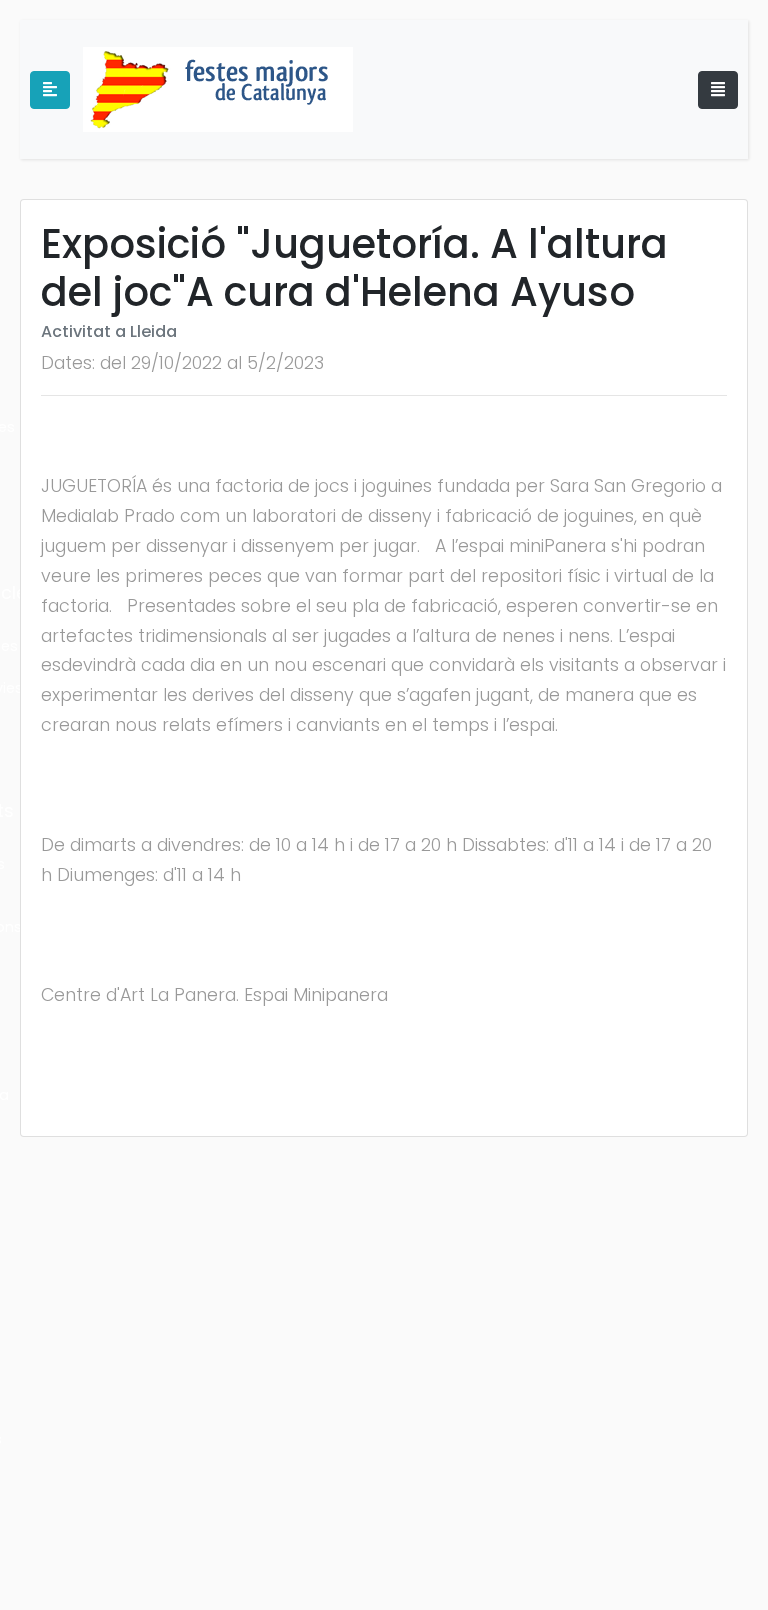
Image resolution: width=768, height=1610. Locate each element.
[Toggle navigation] (718, 90)
